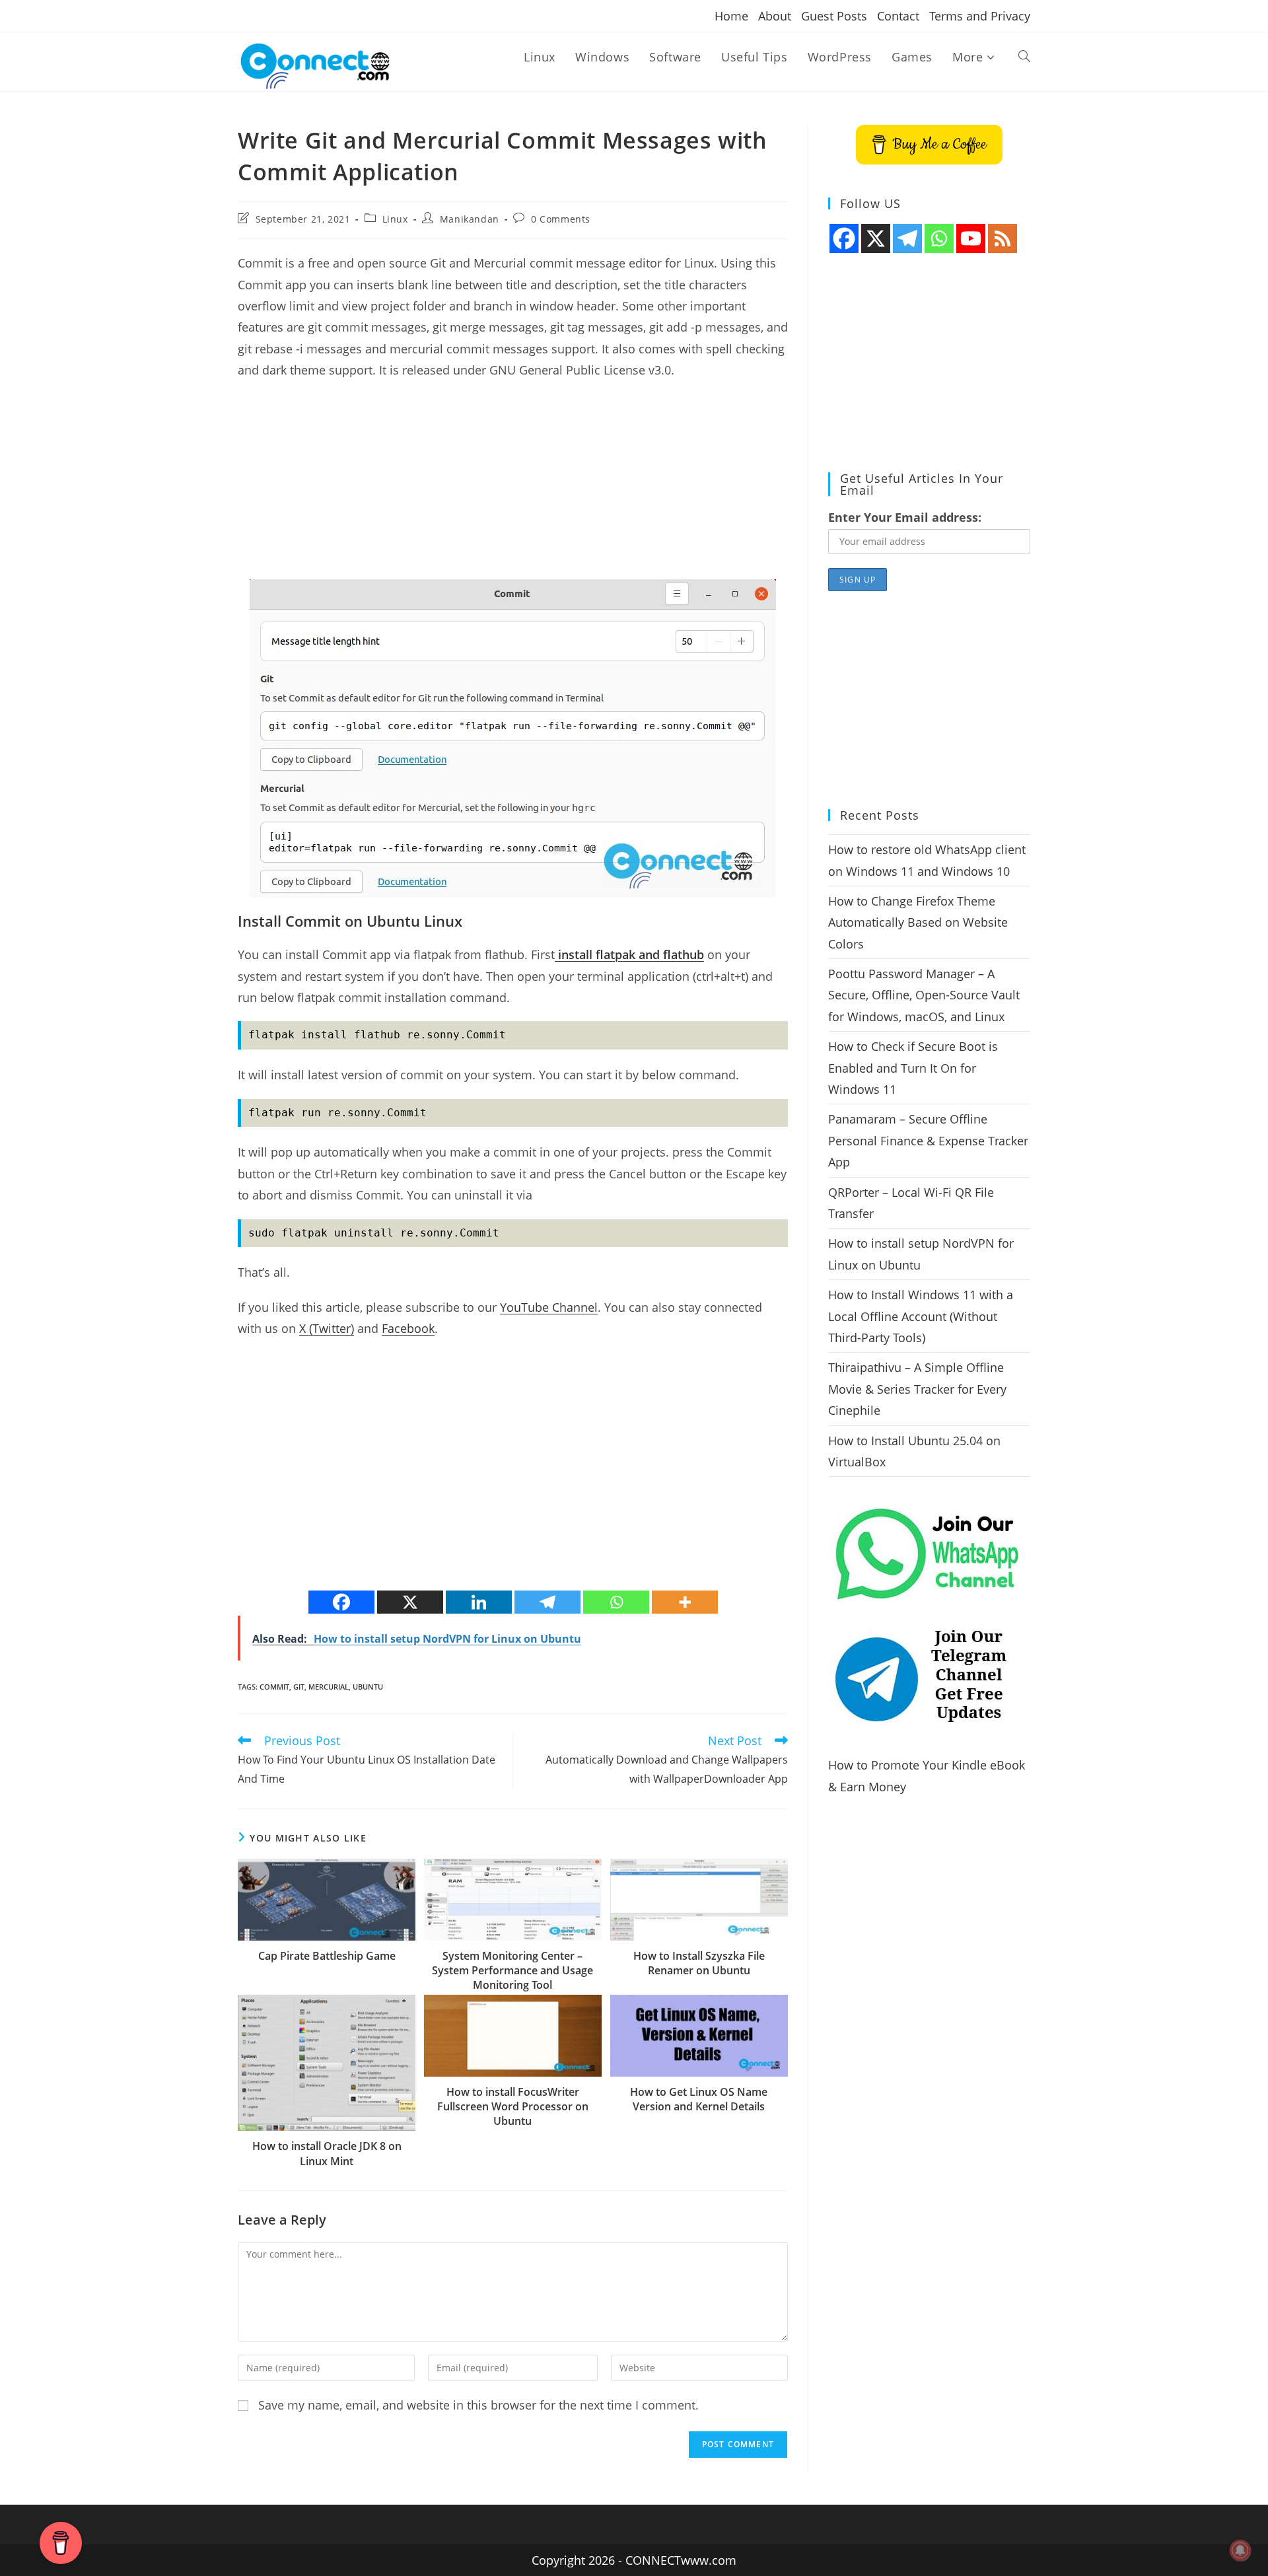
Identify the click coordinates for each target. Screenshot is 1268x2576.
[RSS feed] (1003, 238)
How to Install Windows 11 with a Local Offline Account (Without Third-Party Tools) (921, 1316)
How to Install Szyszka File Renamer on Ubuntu (699, 1963)
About (775, 16)
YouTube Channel (549, 1307)
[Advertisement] (513, 487)
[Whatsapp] (616, 1602)
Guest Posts (834, 16)
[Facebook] (341, 1602)
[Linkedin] (479, 1602)
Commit (274, 1687)
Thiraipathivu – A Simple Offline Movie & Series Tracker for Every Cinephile (917, 1389)
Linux (395, 219)
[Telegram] (547, 1602)
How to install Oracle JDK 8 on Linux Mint (327, 2153)
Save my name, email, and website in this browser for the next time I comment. (478, 2405)
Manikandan (470, 219)
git (299, 1687)
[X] (410, 1602)
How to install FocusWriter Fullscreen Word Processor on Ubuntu (513, 2107)
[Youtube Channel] (971, 238)
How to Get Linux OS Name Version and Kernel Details (699, 2099)
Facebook (408, 1328)
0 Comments (561, 219)
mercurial (329, 1687)
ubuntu (368, 1687)
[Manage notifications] (1240, 2550)
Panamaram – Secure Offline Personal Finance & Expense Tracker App (928, 1140)
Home (731, 16)
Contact (898, 16)
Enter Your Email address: (905, 517)
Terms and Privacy (980, 16)
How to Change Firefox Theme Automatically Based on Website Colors (918, 922)
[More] (685, 1602)
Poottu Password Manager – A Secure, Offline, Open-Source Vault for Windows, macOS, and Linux (924, 995)
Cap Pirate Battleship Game (327, 1956)
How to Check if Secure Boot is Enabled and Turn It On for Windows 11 (913, 1068)
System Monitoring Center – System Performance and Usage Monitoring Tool (512, 1971)
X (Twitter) (327, 1328)
